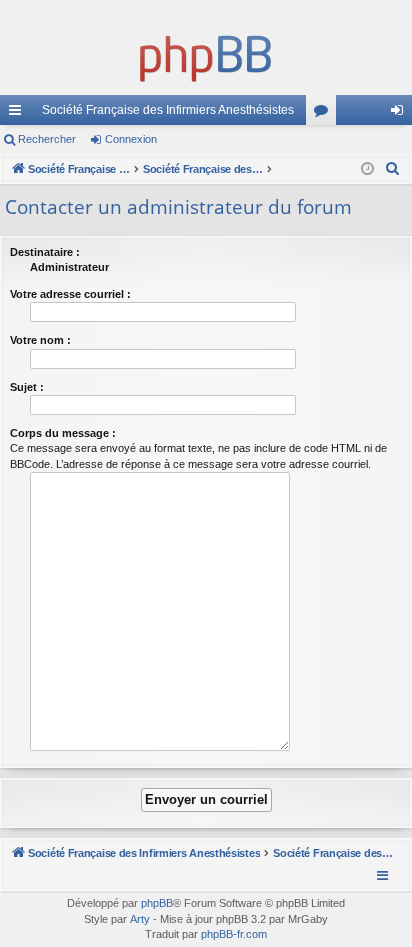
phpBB (157, 903)
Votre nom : (40, 340)
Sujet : (27, 387)
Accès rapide (19, 114)
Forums (325, 114)
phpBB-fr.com (234, 934)
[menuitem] (393, 169)
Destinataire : (45, 252)
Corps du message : (63, 433)
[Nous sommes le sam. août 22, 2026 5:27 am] (367, 169)
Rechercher (47, 139)
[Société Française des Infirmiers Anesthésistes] (206, 55)
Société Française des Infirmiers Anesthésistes (168, 110)
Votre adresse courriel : (70, 294)
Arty (140, 919)
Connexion (131, 139)
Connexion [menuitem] (401, 114)
